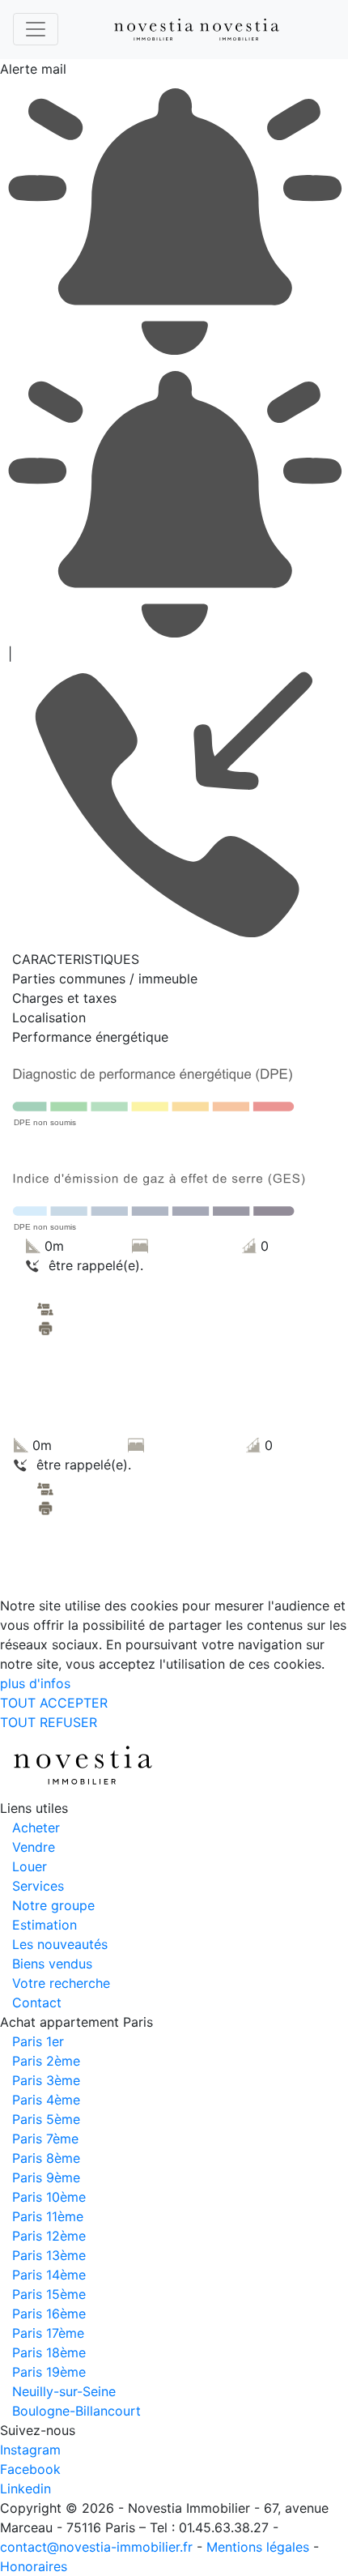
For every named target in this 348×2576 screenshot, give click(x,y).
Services (38, 1886)
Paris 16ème (49, 2314)
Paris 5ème (46, 2119)
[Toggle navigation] (36, 29)
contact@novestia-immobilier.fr (96, 2547)
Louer (30, 1866)
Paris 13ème (49, 2255)
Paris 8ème (46, 2158)
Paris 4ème (46, 2100)
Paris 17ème (48, 2333)
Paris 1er (38, 2041)
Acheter (36, 1828)
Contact (37, 2002)
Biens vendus (52, 1964)
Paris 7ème (45, 2139)
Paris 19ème (49, 2372)
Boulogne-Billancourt (76, 2411)
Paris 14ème (49, 2275)
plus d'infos (35, 1683)
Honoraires (34, 2566)
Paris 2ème (46, 2061)
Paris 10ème (49, 2197)
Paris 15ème (49, 2294)
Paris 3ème (46, 2080)
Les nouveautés (60, 1944)
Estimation (45, 1925)
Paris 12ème (49, 2236)
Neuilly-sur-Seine (64, 2391)
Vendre (34, 1847)
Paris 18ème (49, 2352)
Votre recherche (61, 1983)
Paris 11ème (48, 2216)
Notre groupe (53, 1905)
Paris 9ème (46, 2177)
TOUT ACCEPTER (54, 1703)
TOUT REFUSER (49, 1722)
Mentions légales (258, 2547)
